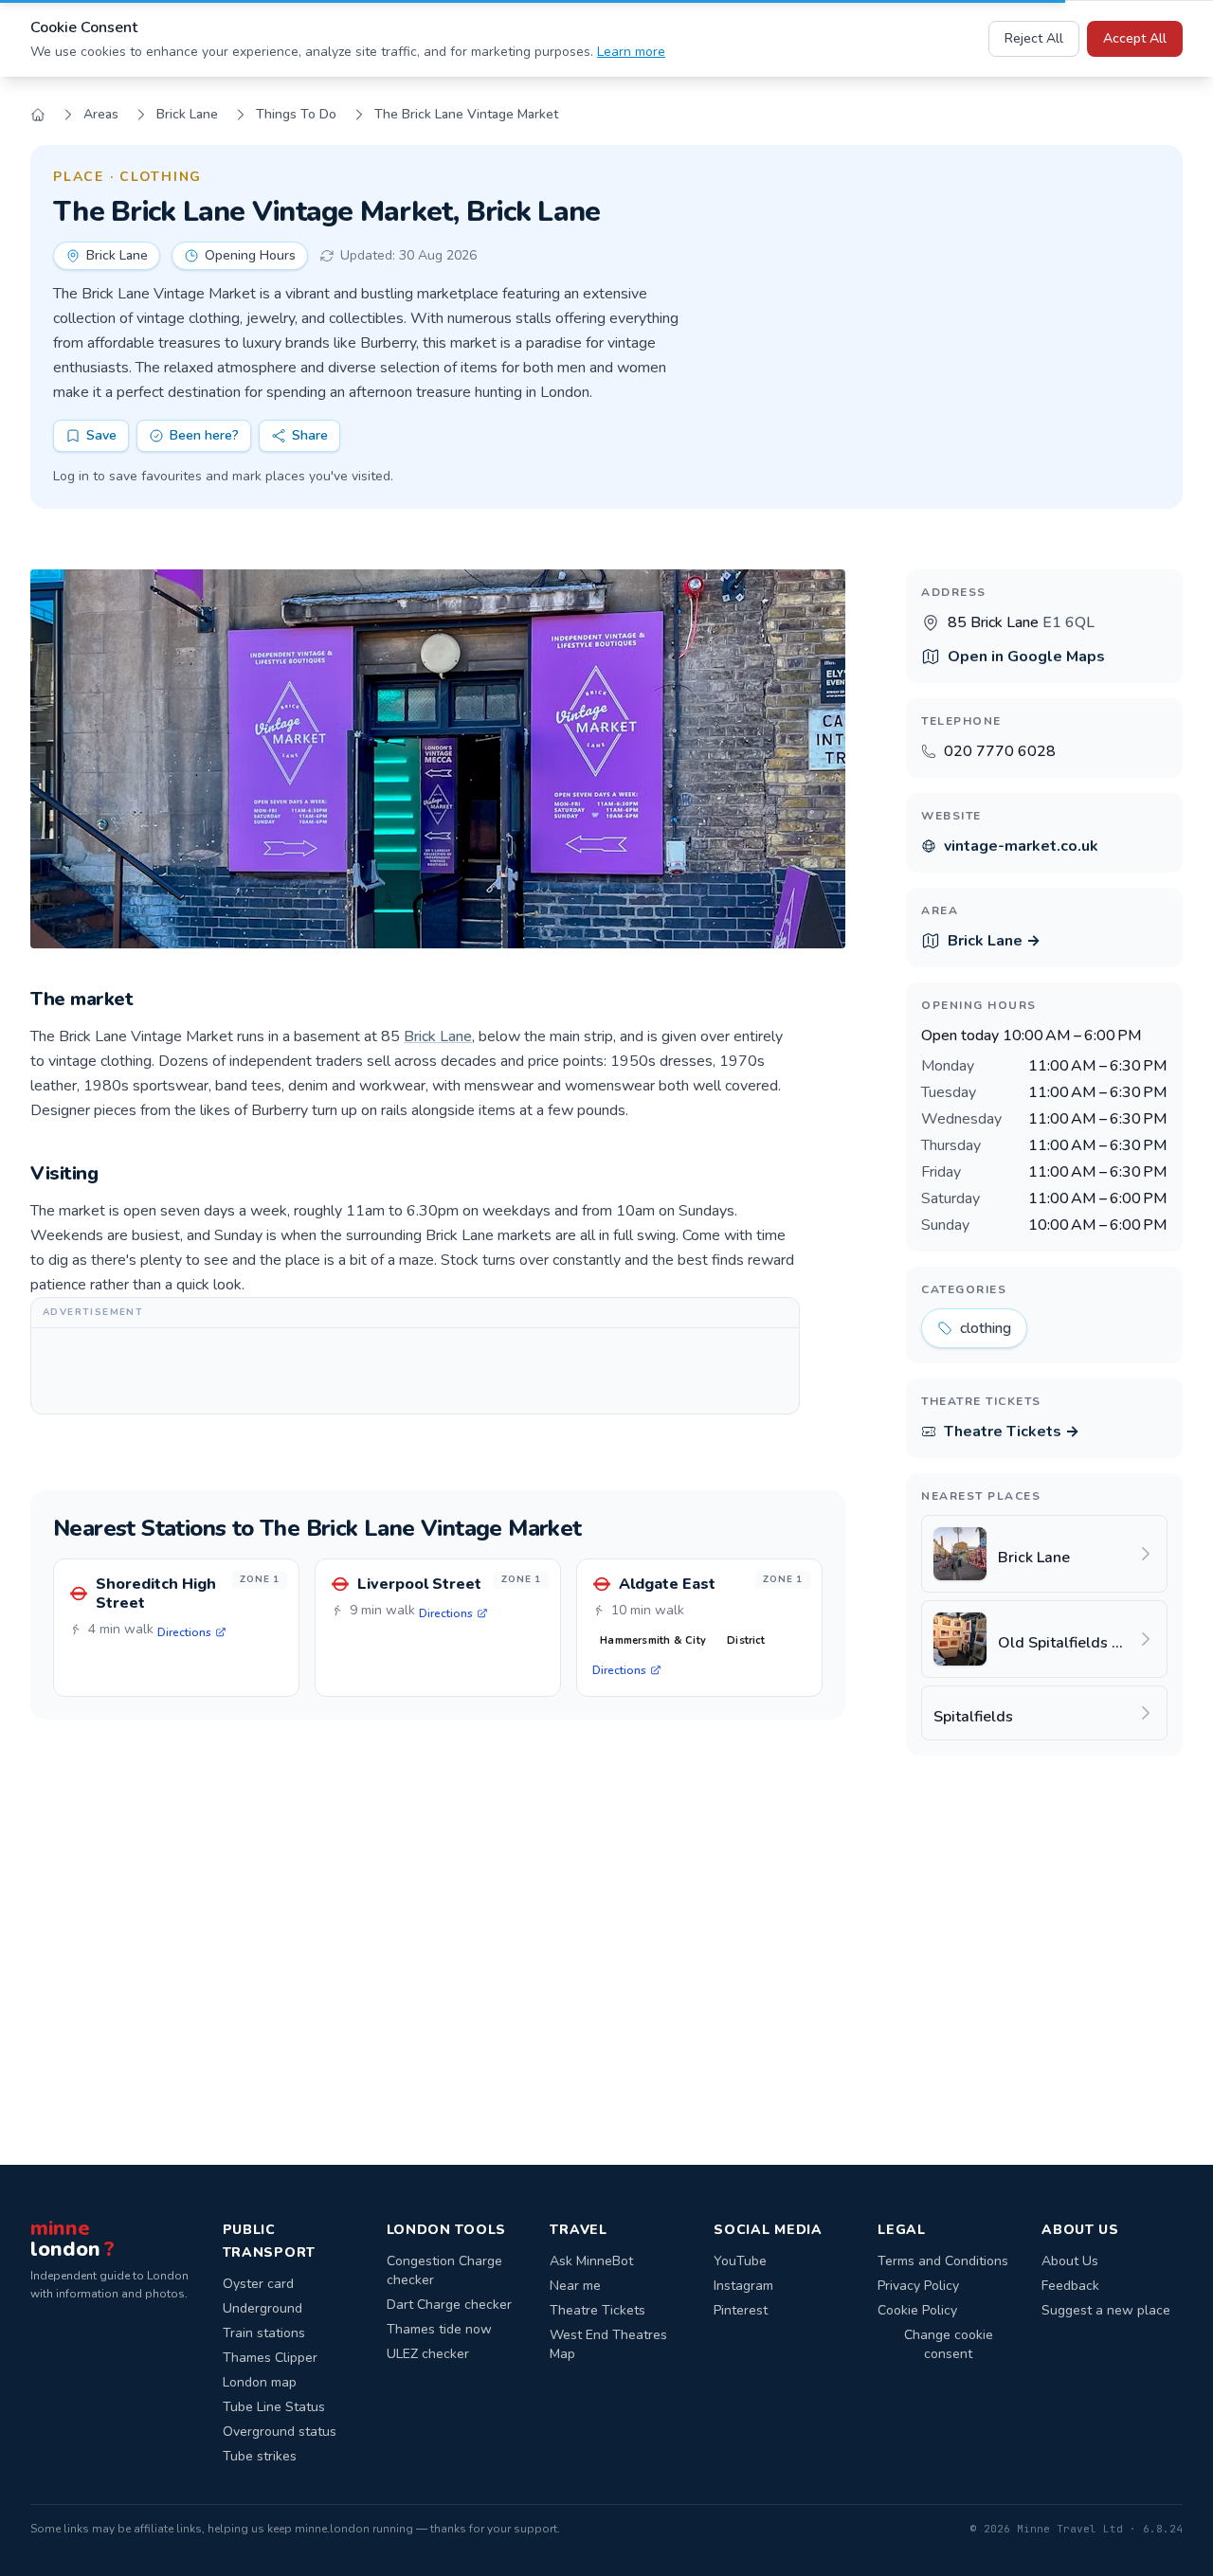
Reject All (1034, 38)
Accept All (1135, 38)
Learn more (631, 52)
